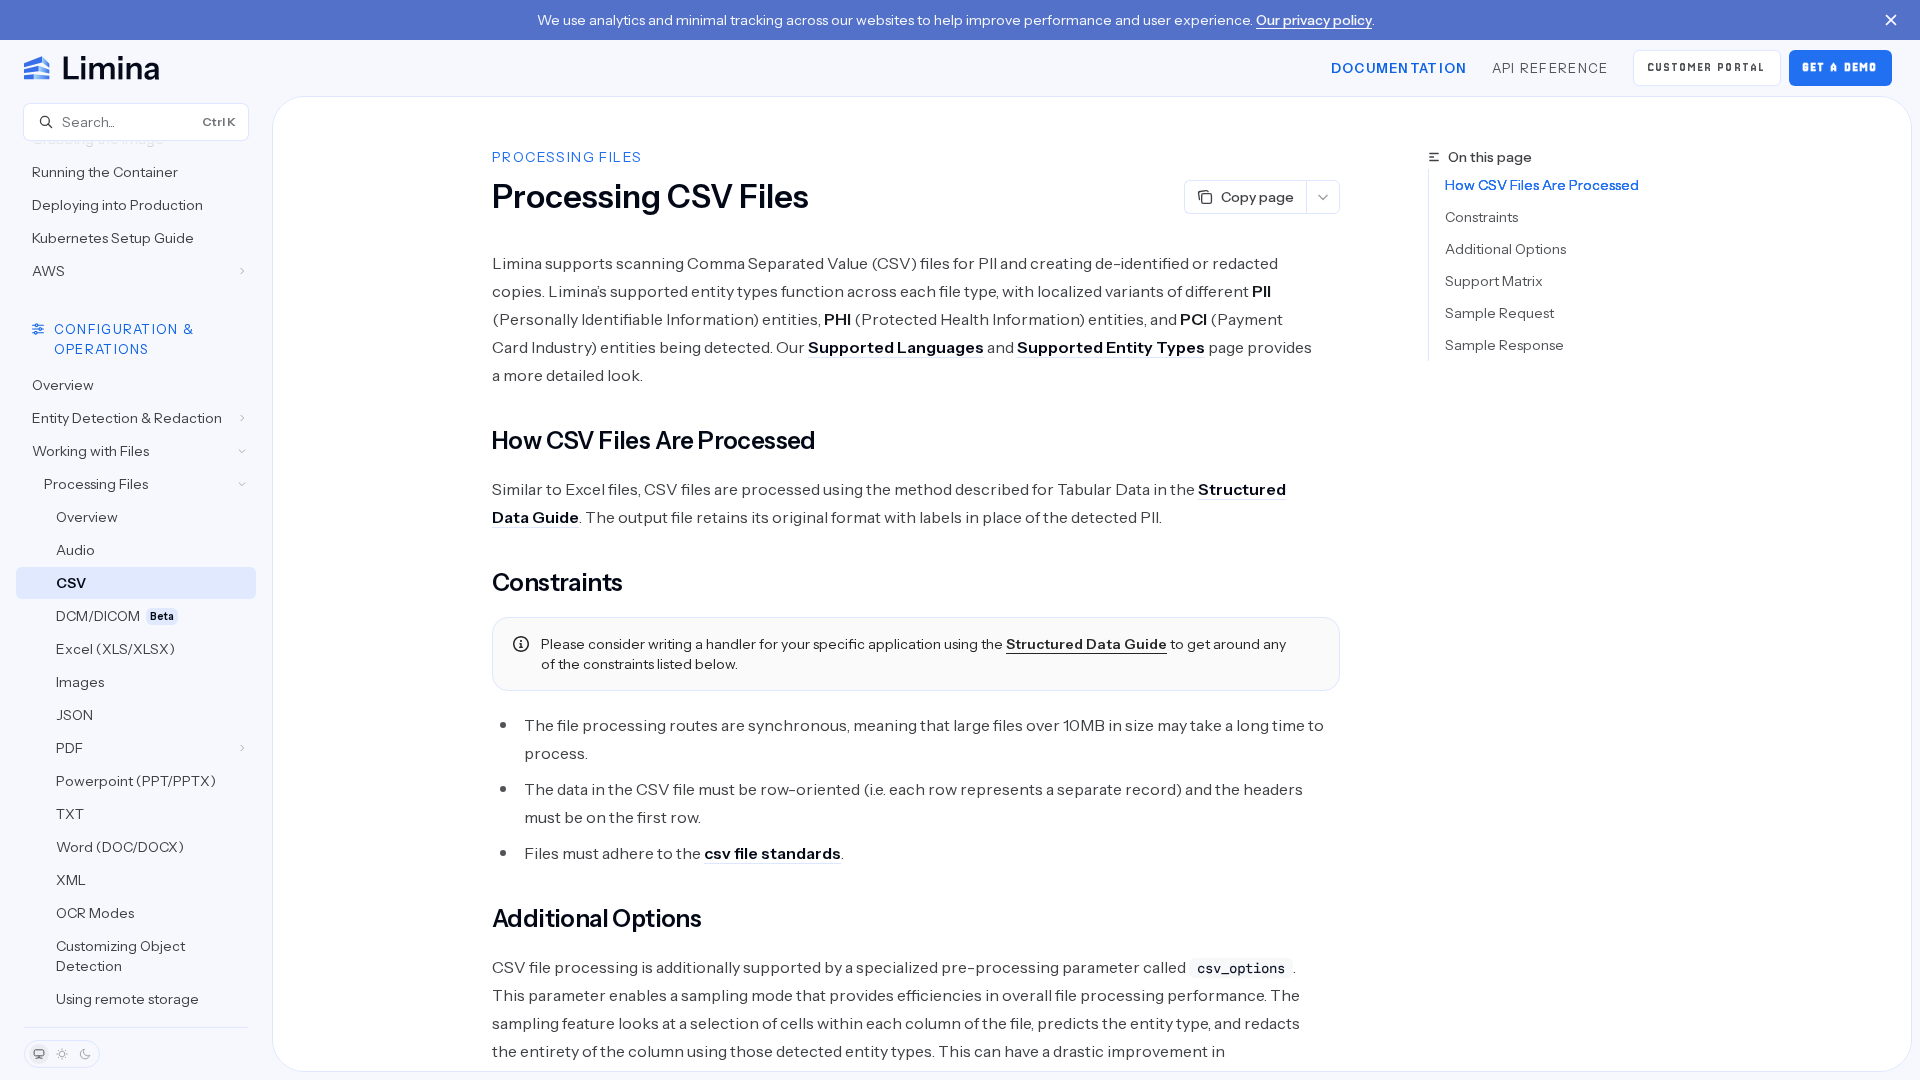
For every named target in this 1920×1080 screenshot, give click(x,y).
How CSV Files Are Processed (1542, 185)
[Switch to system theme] (39, 1054)
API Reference (1550, 68)
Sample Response (1504, 345)
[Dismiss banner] (1891, 20)
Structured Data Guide (1086, 644)
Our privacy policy (1314, 20)
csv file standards (772, 853)
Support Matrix (1494, 281)
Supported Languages (896, 347)
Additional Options (1505, 249)
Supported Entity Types (1111, 347)
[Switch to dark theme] (85, 1054)
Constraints (1481, 217)
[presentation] (136, 583)
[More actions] (1323, 197)
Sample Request (1499, 313)
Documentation (1399, 68)
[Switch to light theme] (62, 1054)
